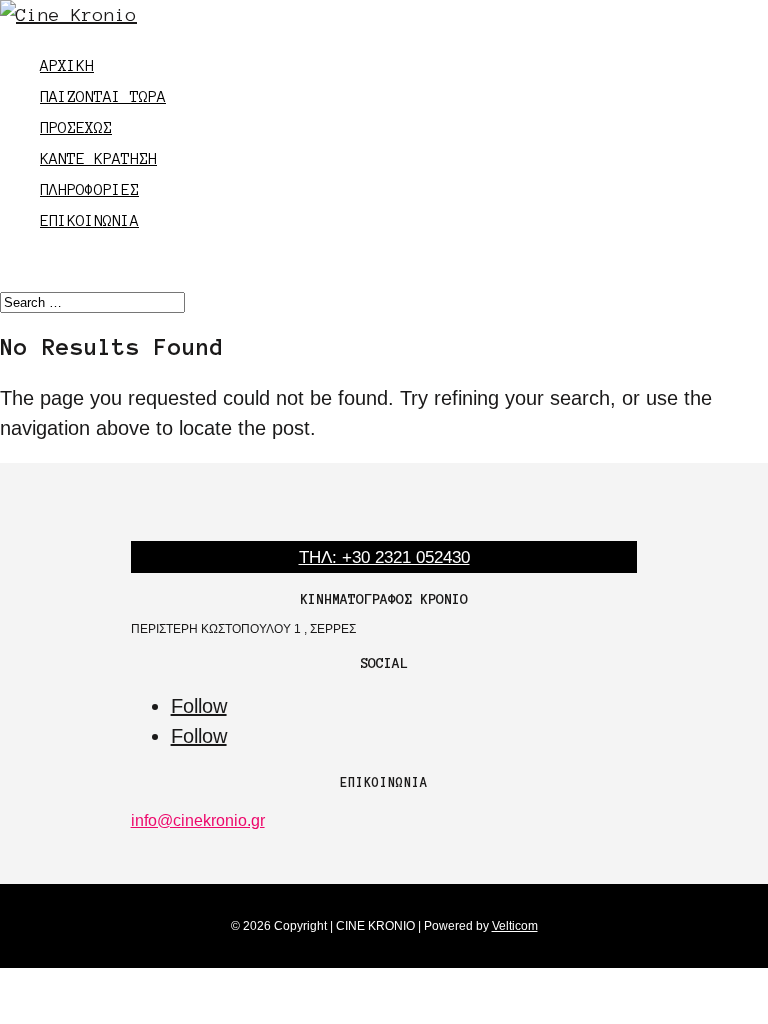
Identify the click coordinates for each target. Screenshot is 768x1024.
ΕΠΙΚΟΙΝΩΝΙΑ (89, 220)
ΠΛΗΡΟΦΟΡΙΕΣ (89, 189)
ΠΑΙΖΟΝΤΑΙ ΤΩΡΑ (103, 96)
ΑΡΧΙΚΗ (67, 65)
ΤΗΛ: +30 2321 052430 (384, 557)
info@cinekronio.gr (198, 820)
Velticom (515, 926)
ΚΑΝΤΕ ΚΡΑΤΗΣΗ (98, 158)
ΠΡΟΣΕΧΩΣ (76, 127)
